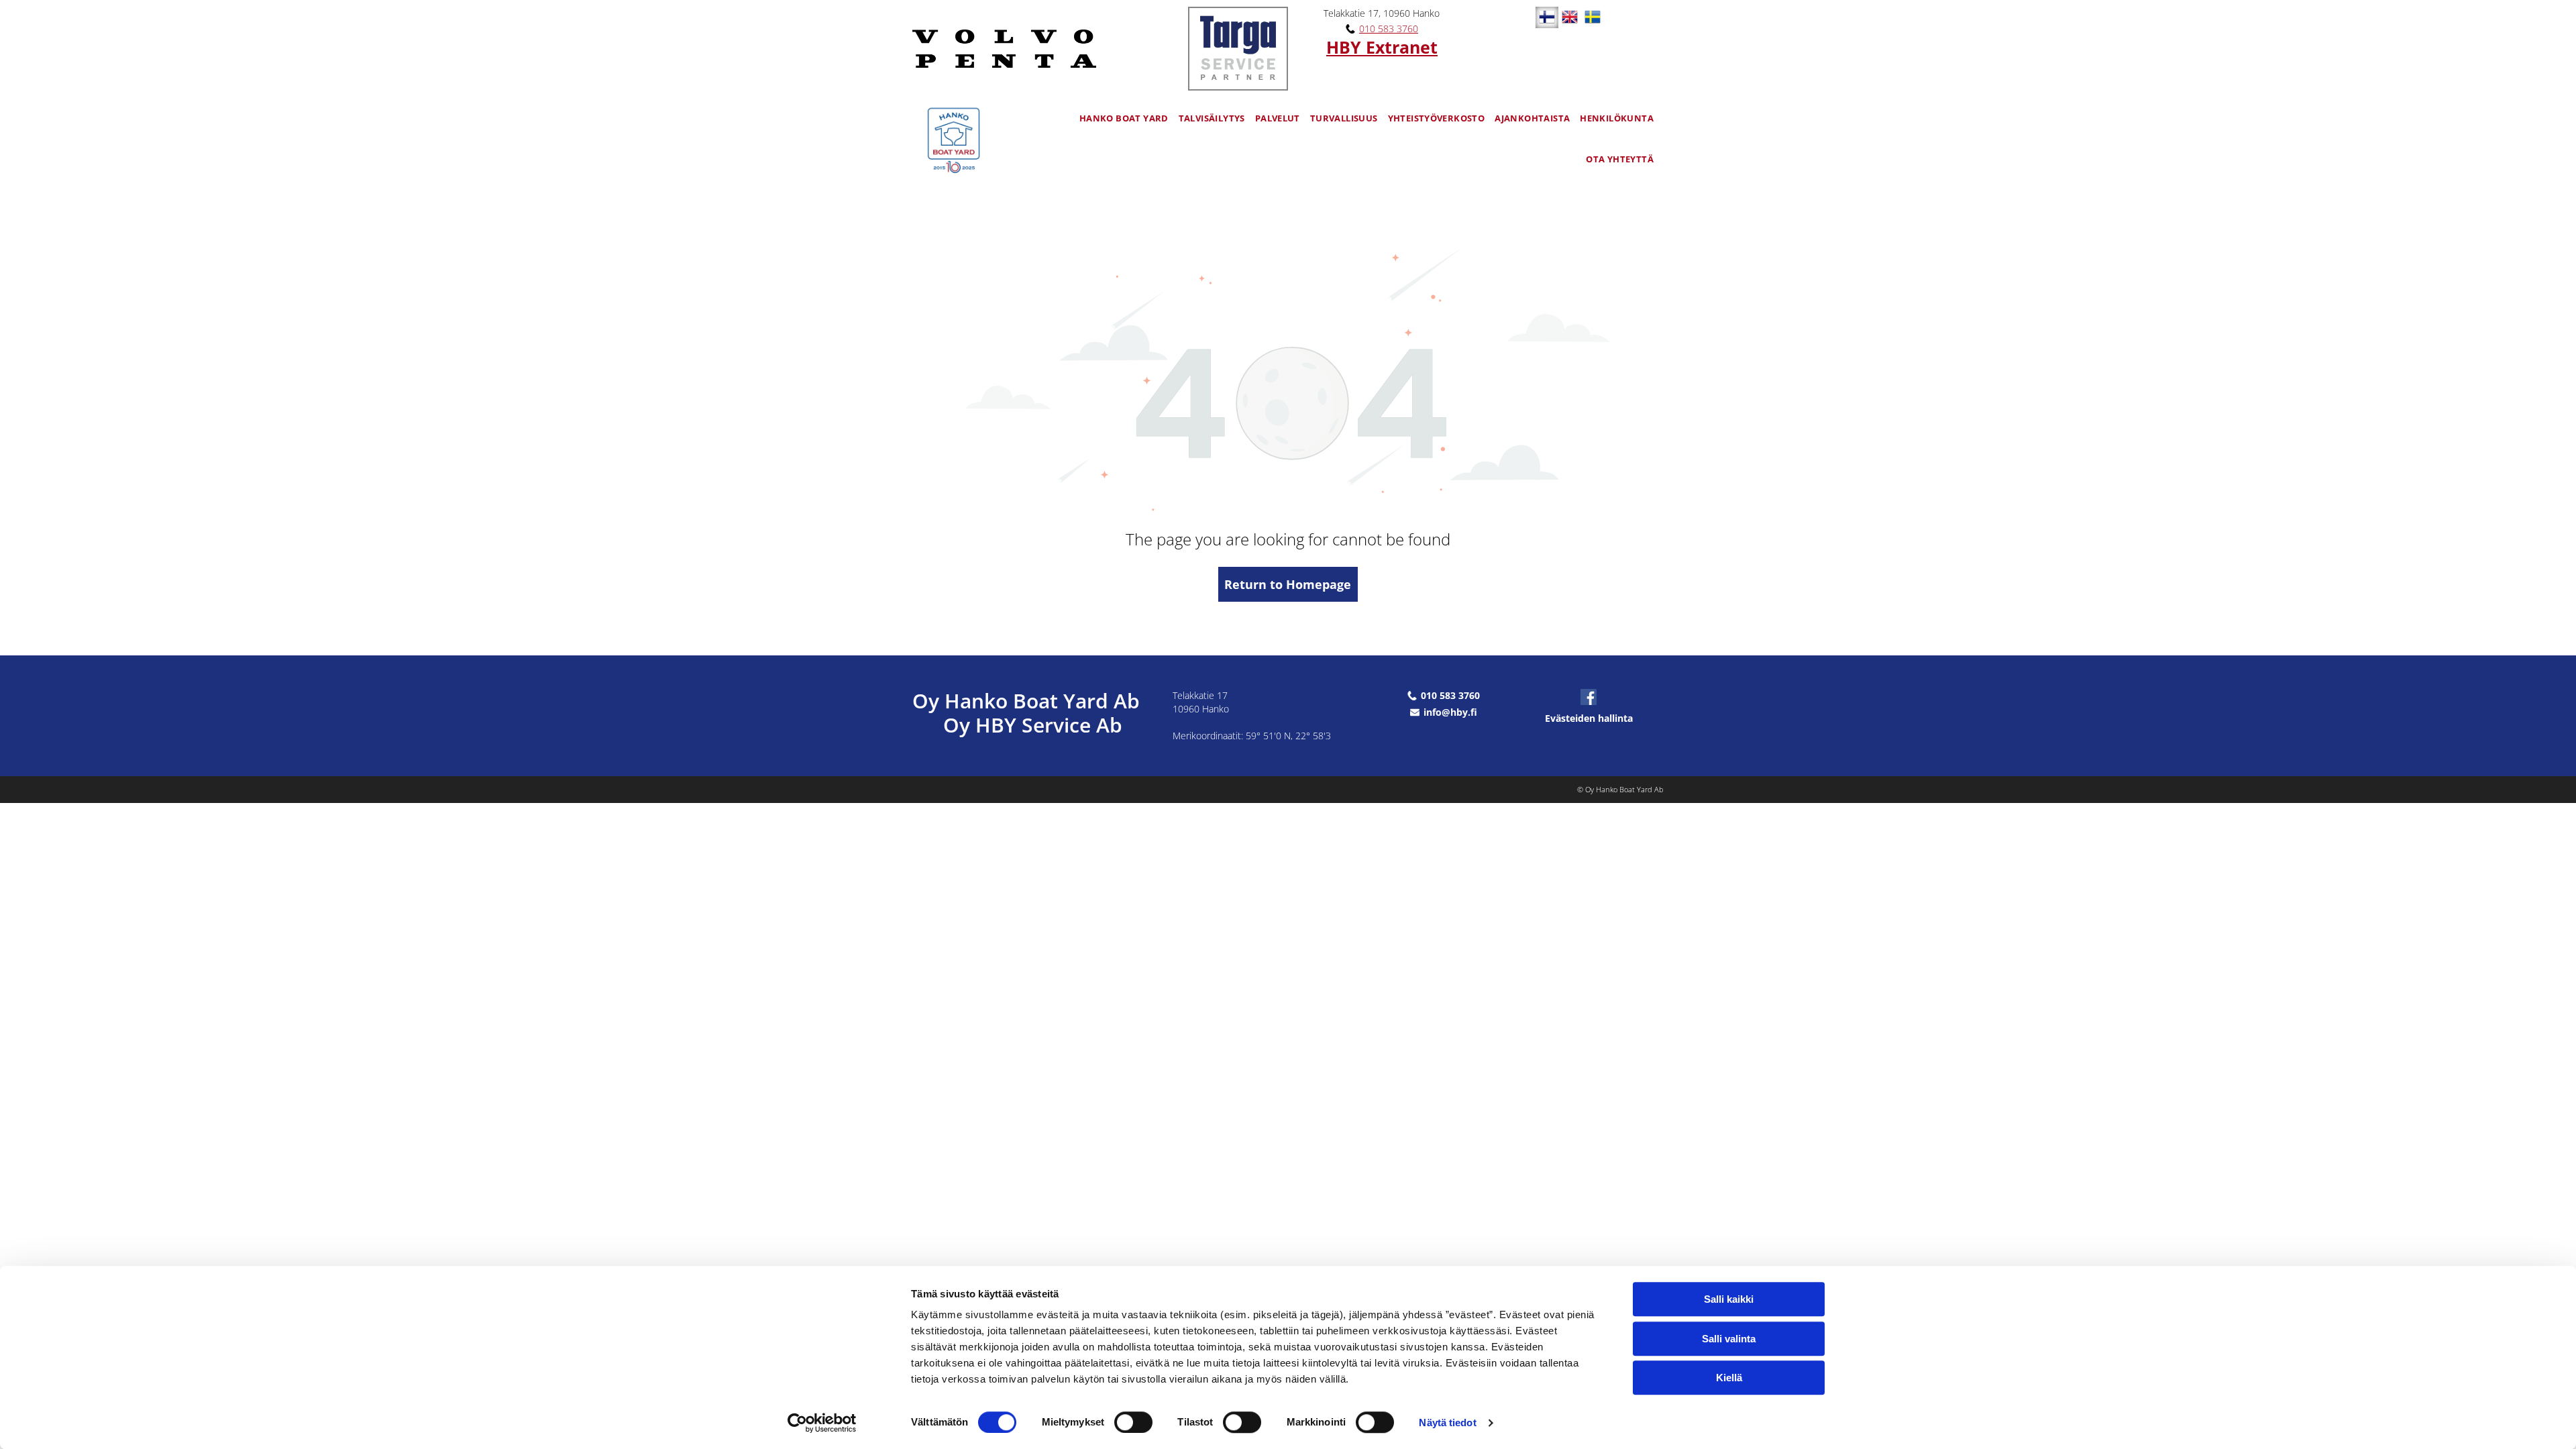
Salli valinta (1729, 1339)
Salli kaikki (1729, 1299)
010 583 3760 (1389, 29)
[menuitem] (1129, 118)
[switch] (1133, 1422)
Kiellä (1729, 1378)
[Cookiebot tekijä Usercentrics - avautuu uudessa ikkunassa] (822, 1423)
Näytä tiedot (1447, 1423)
